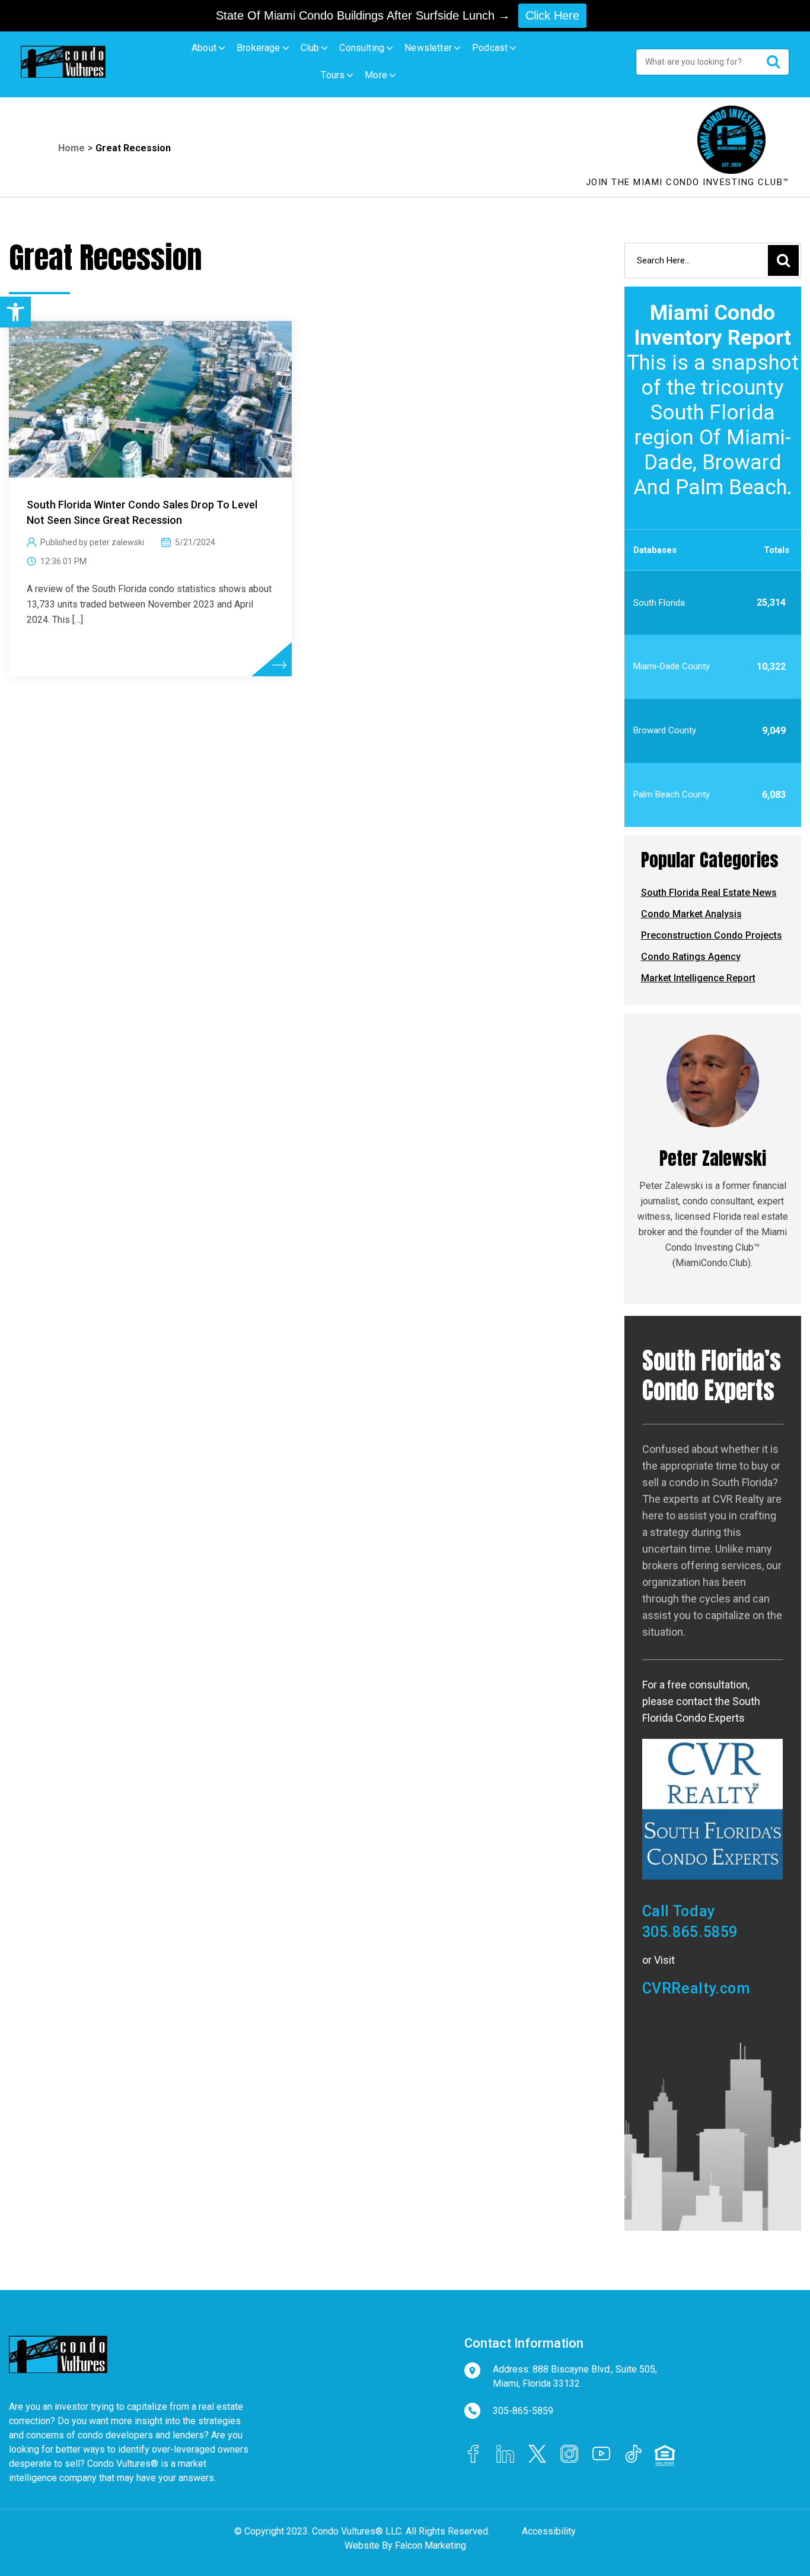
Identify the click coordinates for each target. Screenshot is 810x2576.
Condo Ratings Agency (691, 957)
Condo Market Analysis (691, 914)
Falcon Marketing (430, 2545)
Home (71, 148)
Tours (333, 75)
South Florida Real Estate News (709, 893)
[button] (15, 312)
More (376, 75)
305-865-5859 (523, 2411)
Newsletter (428, 48)
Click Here (552, 15)
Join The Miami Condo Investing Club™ (688, 182)
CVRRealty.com (696, 1988)
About (204, 48)
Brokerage (259, 48)
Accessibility (549, 2531)
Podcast (490, 48)
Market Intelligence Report (698, 978)
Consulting (362, 48)
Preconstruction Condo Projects (712, 935)
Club (310, 48)
